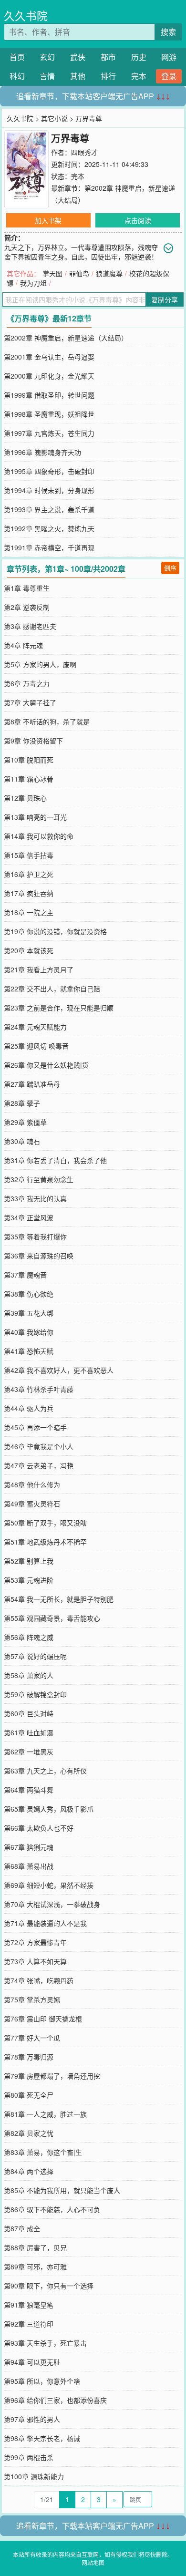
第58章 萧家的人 (29, 1675)
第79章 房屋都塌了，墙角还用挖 (52, 2076)
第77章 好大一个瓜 (32, 2038)
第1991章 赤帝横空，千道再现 (49, 547)
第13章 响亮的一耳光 (35, 817)
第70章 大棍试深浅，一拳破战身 (52, 1904)
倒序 (170, 568)
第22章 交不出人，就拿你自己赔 (52, 989)
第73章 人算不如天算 (35, 1961)
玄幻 (47, 57)
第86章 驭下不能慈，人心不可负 (52, 2209)
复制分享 (165, 299)
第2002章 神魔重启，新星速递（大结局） (66, 338)
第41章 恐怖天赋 (29, 1351)
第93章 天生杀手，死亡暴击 (45, 2343)
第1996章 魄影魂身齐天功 (42, 452)
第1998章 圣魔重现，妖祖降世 (49, 414)
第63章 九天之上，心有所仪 (45, 1771)
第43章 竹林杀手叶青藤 (39, 1389)
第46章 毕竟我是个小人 (39, 1446)
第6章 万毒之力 (27, 683)
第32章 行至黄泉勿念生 (39, 1179)
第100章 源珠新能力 (34, 2476)
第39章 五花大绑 (29, 1313)
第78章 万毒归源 (29, 2057)
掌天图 (52, 273)
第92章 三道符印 (29, 2324)
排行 (108, 76)
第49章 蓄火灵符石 (32, 1504)
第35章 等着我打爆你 (35, 1236)
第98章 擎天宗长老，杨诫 (42, 2438)
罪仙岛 (79, 273)
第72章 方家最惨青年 (35, 1942)
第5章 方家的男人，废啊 (40, 664)
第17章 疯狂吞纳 (29, 893)
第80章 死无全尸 (29, 2095)
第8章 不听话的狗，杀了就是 (47, 721)
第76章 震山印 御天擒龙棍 (43, 2019)
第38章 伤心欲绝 (29, 1294)
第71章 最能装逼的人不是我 (45, 1923)
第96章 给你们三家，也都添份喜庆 (55, 2400)
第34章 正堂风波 (29, 1217)
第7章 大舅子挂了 (30, 702)
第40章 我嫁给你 (29, 1332)
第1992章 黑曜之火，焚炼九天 (49, 528)
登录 (169, 76)
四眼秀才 (84, 152)
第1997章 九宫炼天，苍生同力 (49, 433)
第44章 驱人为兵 (29, 1408)
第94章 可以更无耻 (32, 2362)
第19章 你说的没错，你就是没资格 (55, 931)
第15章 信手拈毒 (29, 855)
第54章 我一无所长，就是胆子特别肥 (59, 1599)
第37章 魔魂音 (25, 1275)
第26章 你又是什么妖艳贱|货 (46, 1065)
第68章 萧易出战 (29, 1866)
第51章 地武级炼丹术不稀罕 (45, 1542)
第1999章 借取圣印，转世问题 (49, 395)
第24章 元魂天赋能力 (35, 1027)
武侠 (78, 57)
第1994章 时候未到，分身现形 (49, 490)
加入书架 (48, 220)
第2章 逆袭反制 (27, 607)
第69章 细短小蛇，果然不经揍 (49, 1885)
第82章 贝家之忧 (29, 2133)
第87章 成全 (22, 2228)
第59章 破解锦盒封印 (35, 1694)
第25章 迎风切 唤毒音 (36, 1046)
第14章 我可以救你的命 (39, 836)
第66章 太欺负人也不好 (39, 1828)
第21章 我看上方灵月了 (39, 969)
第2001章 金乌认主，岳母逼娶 (49, 357)
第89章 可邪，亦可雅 (35, 2267)
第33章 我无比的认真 (35, 1198)
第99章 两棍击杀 (29, 2457)
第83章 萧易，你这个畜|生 (43, 2152)
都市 (108, 57)
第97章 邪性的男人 (32, 2419)
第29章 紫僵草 (25, 1122)
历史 (139, 57)
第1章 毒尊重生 (27, 588)
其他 (78, 76)
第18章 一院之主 (29, 912)
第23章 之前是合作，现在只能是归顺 (59, 1008)
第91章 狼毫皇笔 (29, 2305)
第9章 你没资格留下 (33, 741)
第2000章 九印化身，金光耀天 (49, 376)
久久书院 (26, 15)
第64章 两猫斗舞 (29, 1790)
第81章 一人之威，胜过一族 (45, 2114)
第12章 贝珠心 (25, 798)
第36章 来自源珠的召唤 (39, 1256)
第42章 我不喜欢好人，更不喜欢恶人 (59, 1370)
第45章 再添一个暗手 (35, 1427)
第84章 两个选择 (29, 2171)
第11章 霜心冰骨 (29, 779)
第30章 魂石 (22, 1141)
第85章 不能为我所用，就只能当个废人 (62, 2190)
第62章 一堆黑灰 (29, 1752)
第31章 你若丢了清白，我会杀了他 (55, 1160)
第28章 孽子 (22, 1103)
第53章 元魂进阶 (29, 1580)
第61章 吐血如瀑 (29, 1732)
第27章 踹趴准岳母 (32, 1084)
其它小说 (54, 118)
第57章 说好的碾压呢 (35, 1656)
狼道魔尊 (109, 273)
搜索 (168, 32)
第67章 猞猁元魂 (29, 1847)
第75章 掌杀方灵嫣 (32, 1999)
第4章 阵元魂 (23, 645)
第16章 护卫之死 (29, 874)
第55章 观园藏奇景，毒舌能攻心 (52, 1618)
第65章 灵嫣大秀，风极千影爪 (49, 1809)
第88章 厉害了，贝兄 (35, 2247)
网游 (169, 57)
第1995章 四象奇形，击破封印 (49, 471)
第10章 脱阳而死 (29, 760)
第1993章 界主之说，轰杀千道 (49, 509)
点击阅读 (138, 220)
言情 (47, 76)
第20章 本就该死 (29, 950)
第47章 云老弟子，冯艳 (39, 1465)
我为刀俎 (33, 283)
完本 (139, 76)
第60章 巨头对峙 (29, 1713)
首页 (17, 57)
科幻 (17, 76)
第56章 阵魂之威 (29, 1637)
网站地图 (93, 2562)
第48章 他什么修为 (32, 1484)
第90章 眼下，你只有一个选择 (49, 2286)
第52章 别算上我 (29, 1561)
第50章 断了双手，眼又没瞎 (45, 1523)
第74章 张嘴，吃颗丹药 (39, 1980)
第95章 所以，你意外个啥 (42, 2381)
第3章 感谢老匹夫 (30, 626)
